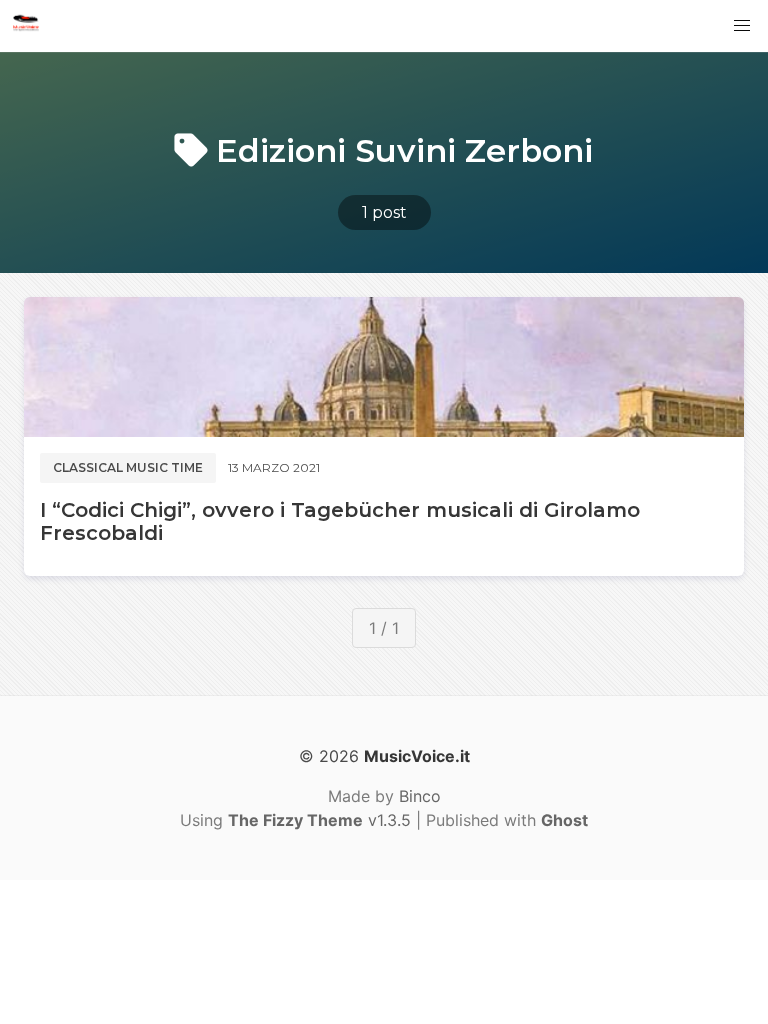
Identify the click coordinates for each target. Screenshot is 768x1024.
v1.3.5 (319, 820)
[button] (742, 26)
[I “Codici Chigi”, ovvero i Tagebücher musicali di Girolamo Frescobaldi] (384, 367)
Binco (420, 796)
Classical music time (128, 467)
